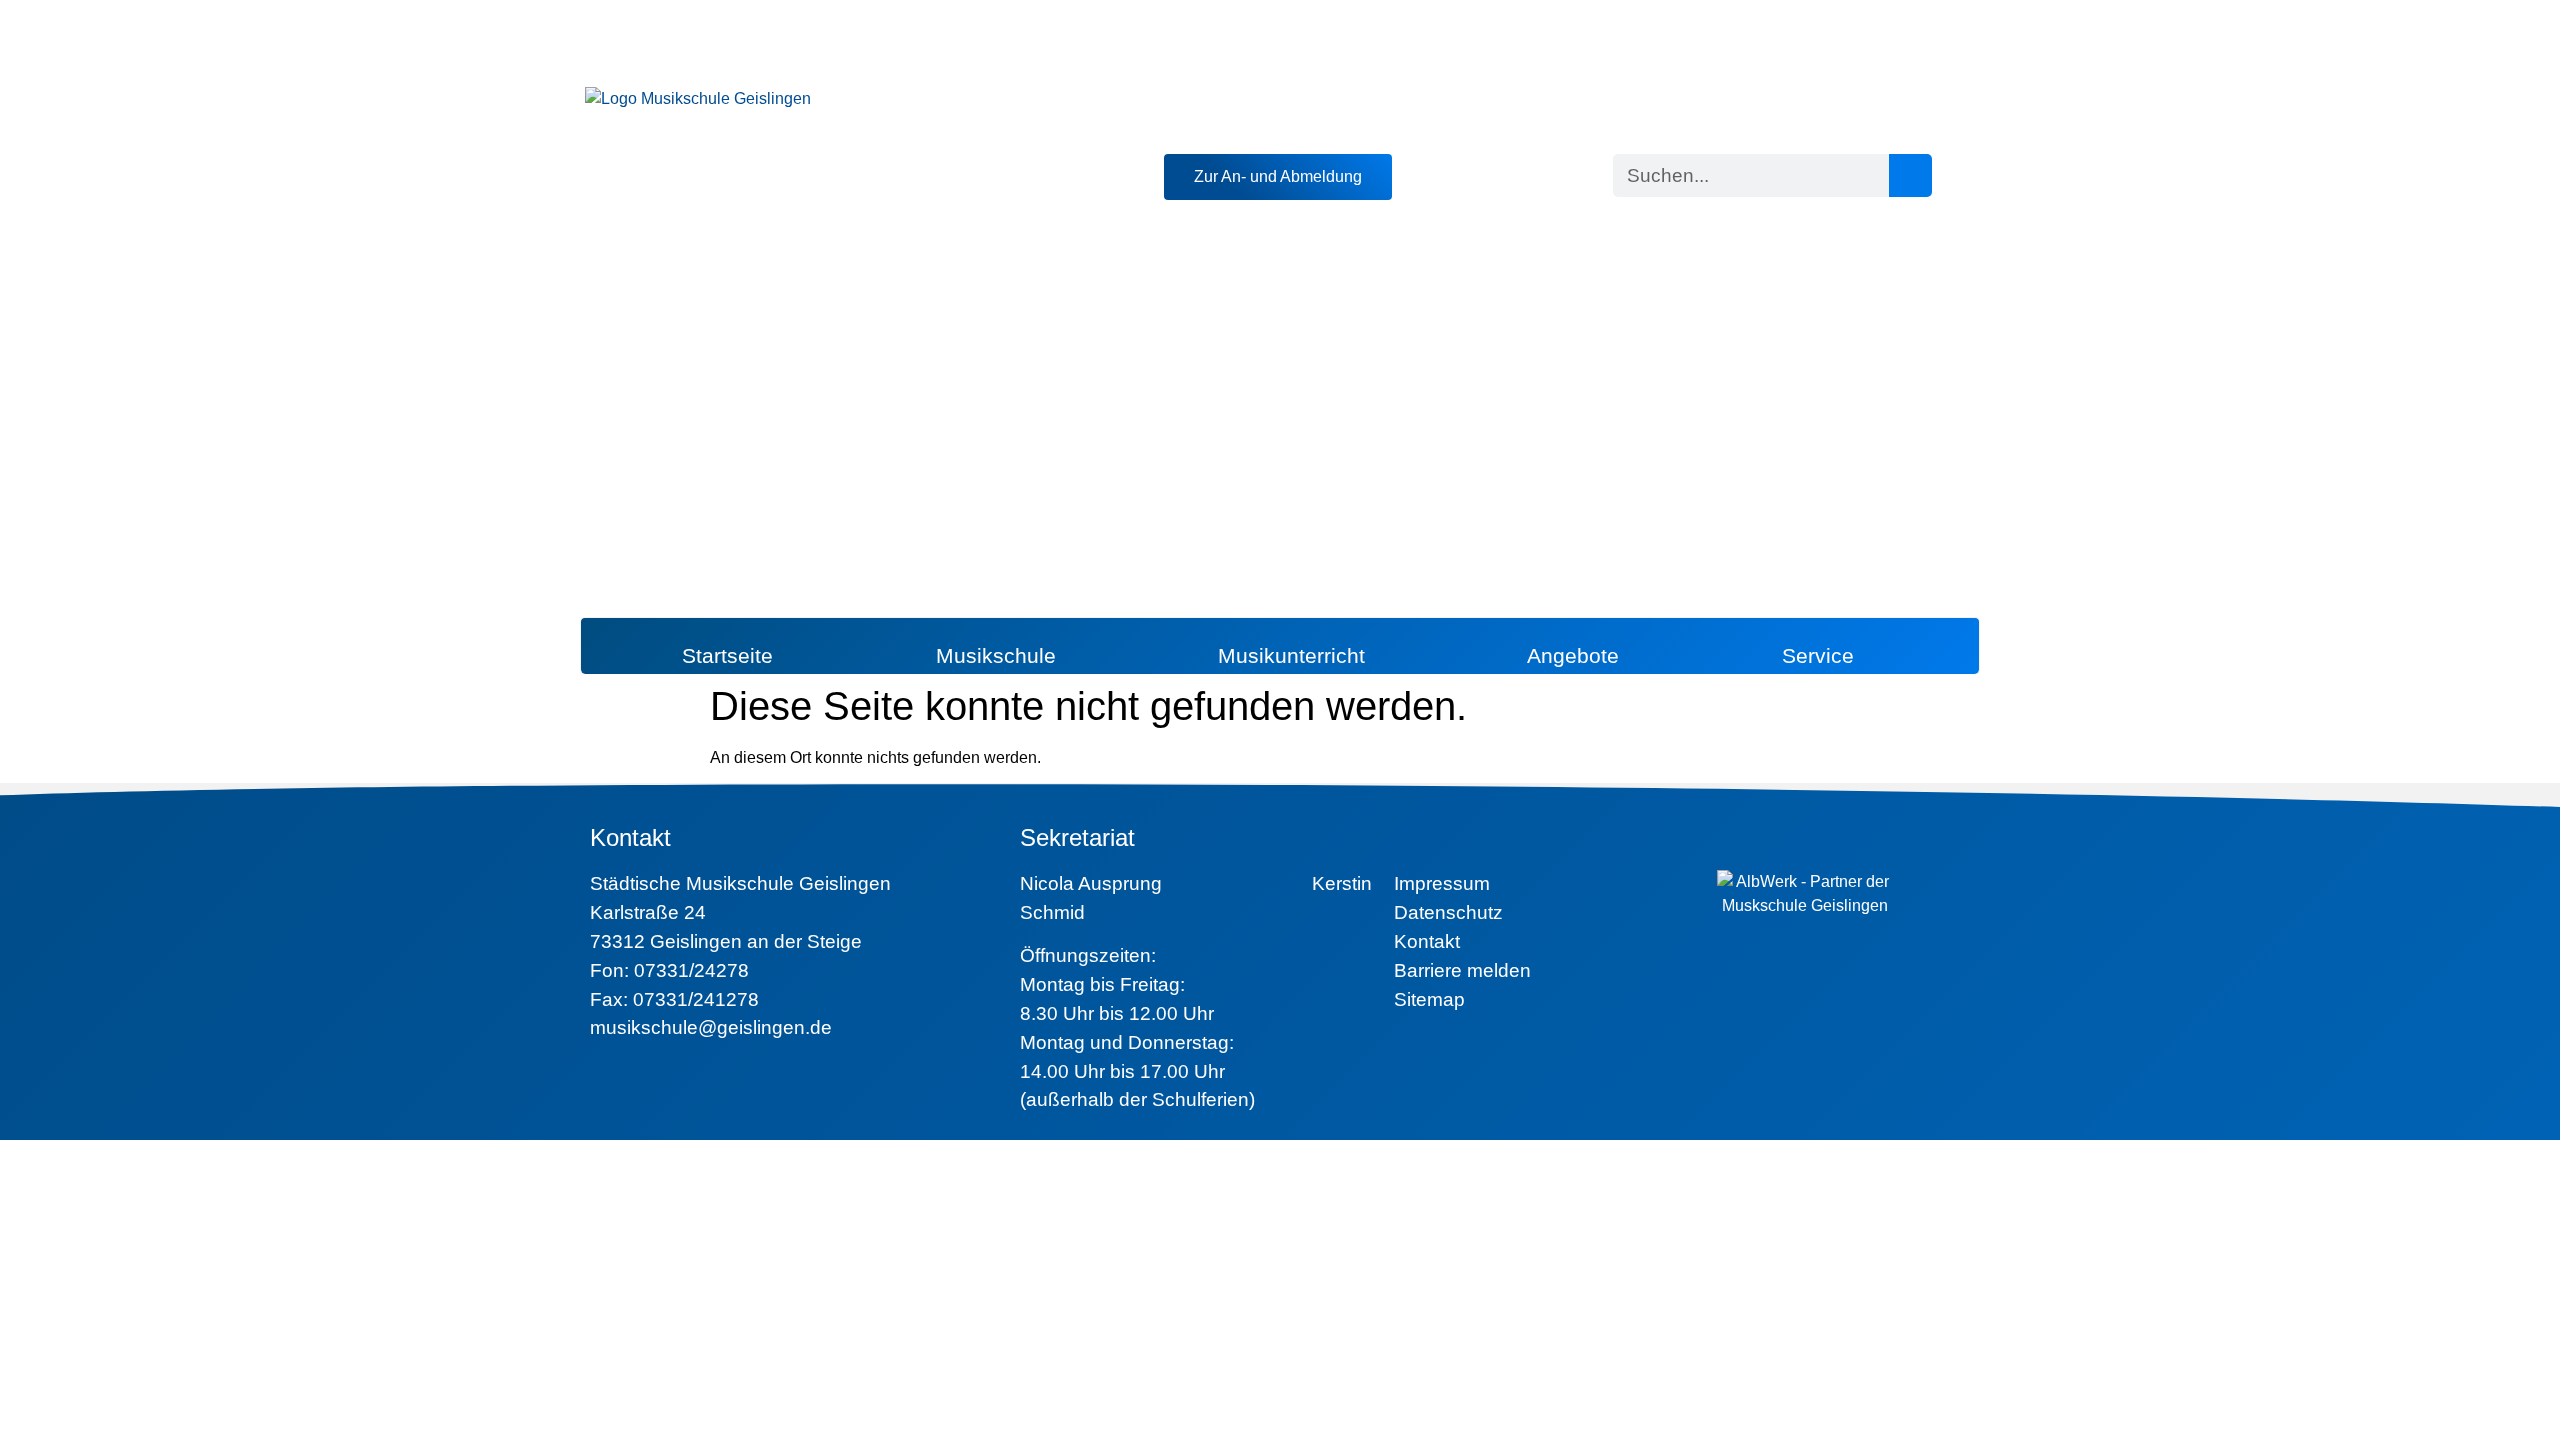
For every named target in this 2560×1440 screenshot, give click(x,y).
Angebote (1573, 655)
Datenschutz (1448, 912)
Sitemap (1429, 999)
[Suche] (1910, 175)
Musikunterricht (1291, 655)
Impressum (1442, 883)
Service (1818, 655)
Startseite (727, 655)
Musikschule (996, 655)
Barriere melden (1462, 970)
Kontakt (1427, 941)
